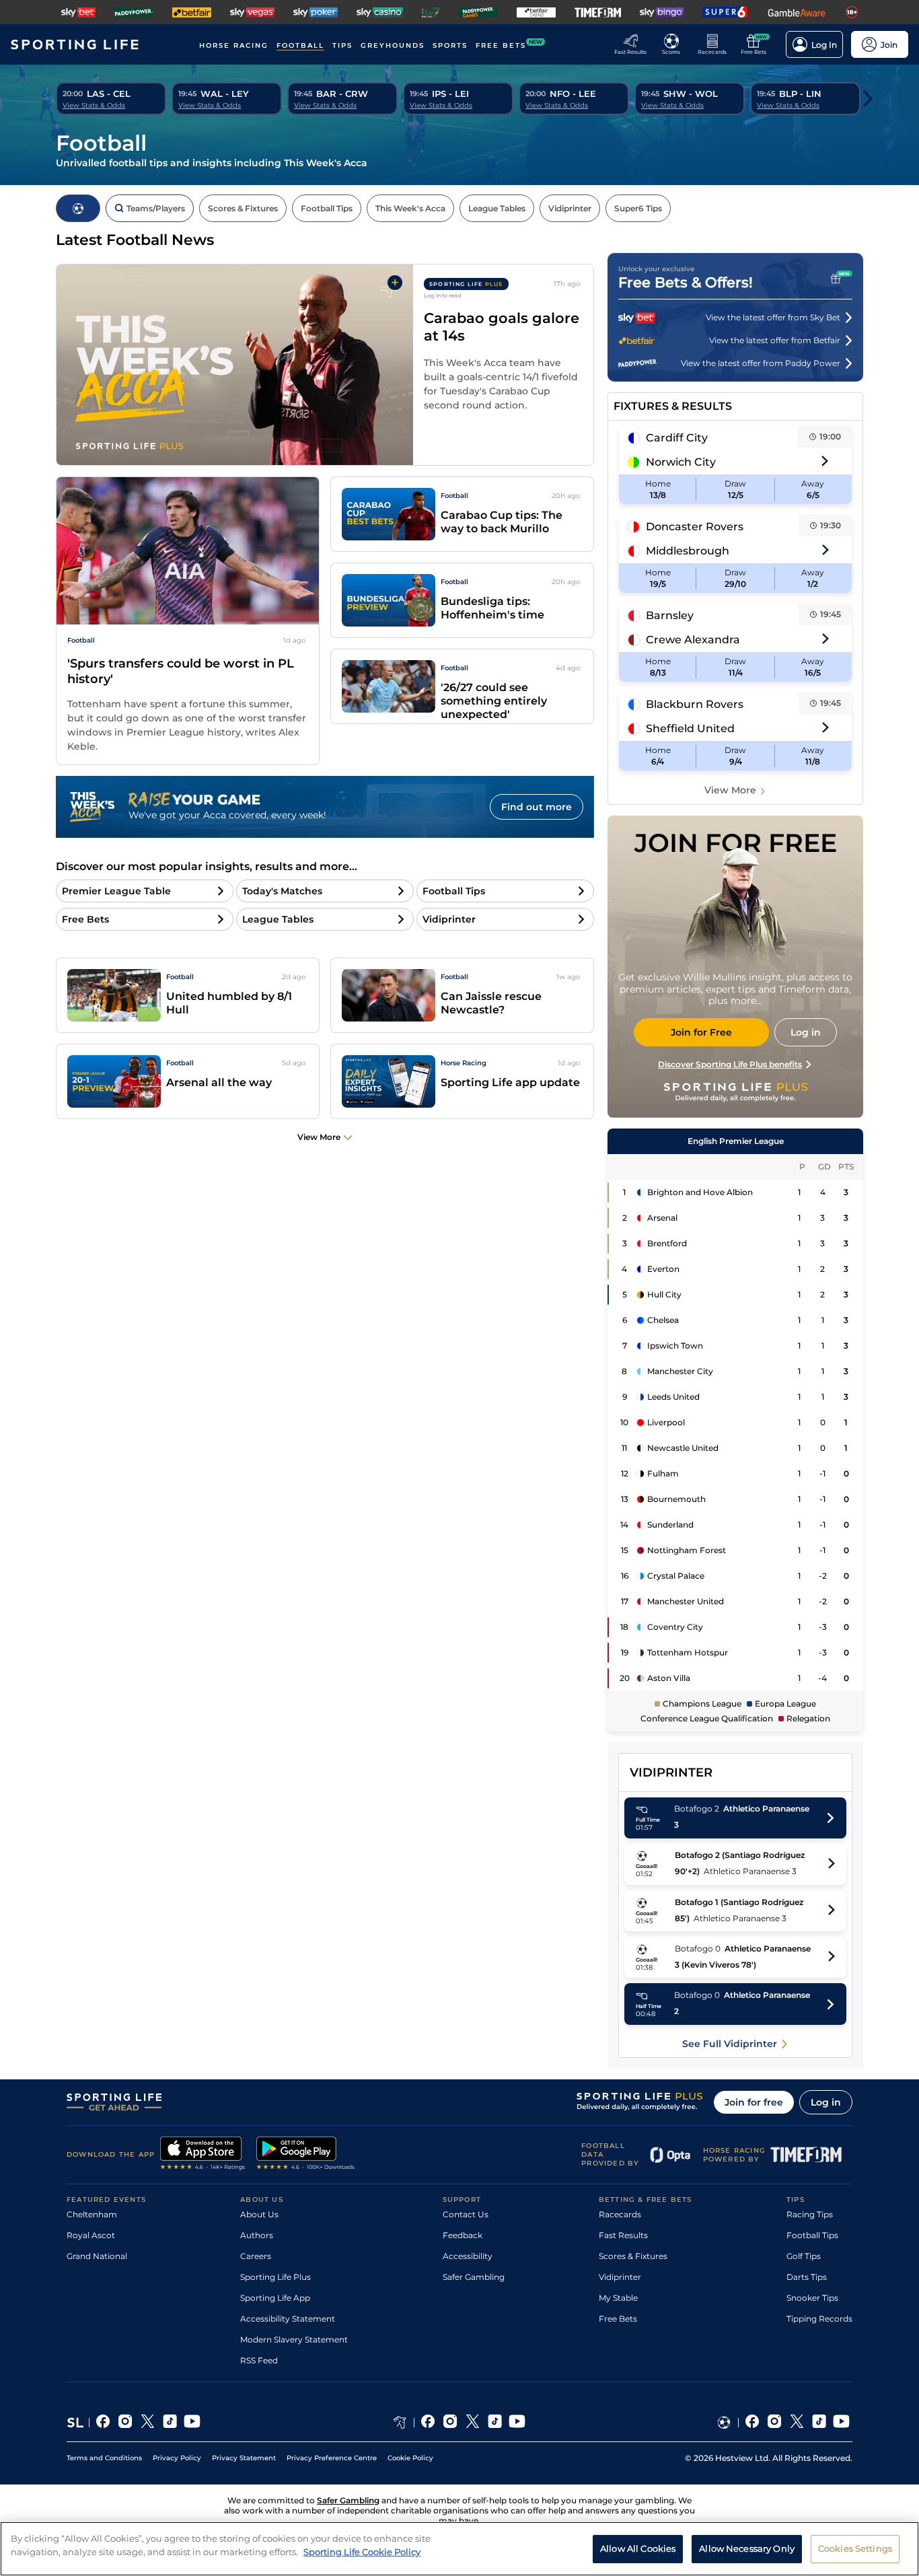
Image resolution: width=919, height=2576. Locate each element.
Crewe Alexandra (693, 640)
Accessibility (468, 2256)
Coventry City (675, 1627)
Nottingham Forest (687, 1550)
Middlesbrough (688, 551)
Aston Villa (669, 1678)
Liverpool (666, 1422)
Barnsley (670, 615)
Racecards (620, 2214)
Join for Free (701, 1032)
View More (730, 790)
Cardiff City (677, 438)
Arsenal (662, 1218)
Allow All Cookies (638, 2548)
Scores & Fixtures (633, 2256)
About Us (259, 2214)
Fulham (663, 1473)
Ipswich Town (675, 1346)
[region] (459, 2549)
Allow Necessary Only (747, 2548)
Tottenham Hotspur (688, 1652)
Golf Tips (804, 2256)
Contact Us (466, 2214)
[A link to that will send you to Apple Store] (203, 2155)
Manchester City (680, 1371)
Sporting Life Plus (275, 2277)
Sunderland (670, 1525)
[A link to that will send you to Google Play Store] (306, 2155)
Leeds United (673, 1397)
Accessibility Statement (288, 2319)
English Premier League (736, 1141)
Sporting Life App (275, 2298)
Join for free (754, 2102)
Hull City (664, 1294)
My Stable (618, 2298)
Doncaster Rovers (695, 527)
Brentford (667, 1243)
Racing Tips (810, 2214)
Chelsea (663, 1320)
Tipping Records (819, 2319)
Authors (257, 2235)
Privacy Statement (244, 2458)
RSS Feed (259, 2360)
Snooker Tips (812, 2298)
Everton (663, 1269)
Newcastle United (683, 1448)
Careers (256, 2256)
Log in (826, 2102)
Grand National (97, 2256)
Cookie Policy (410, 2458)
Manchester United (686, 1601)
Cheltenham (92, 2214)
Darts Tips (807, 2277)
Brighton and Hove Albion (700, 1192)
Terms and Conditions (104, 2458)
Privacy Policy (177, 2458)
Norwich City (681, 462)
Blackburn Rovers (695, 704)
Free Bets (618, 2319)
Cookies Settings (855, 2548)
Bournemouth (676, 1499)
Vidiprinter (620, 2277)
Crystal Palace (676, 1576)
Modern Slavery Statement (294, 2339)
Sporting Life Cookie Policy (362, 2551)
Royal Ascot (91, 2235)
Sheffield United (690, 728)
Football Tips (812, 2235)
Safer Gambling (474, 2277)
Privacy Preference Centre (332, 2458)
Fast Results (623, 2235)
